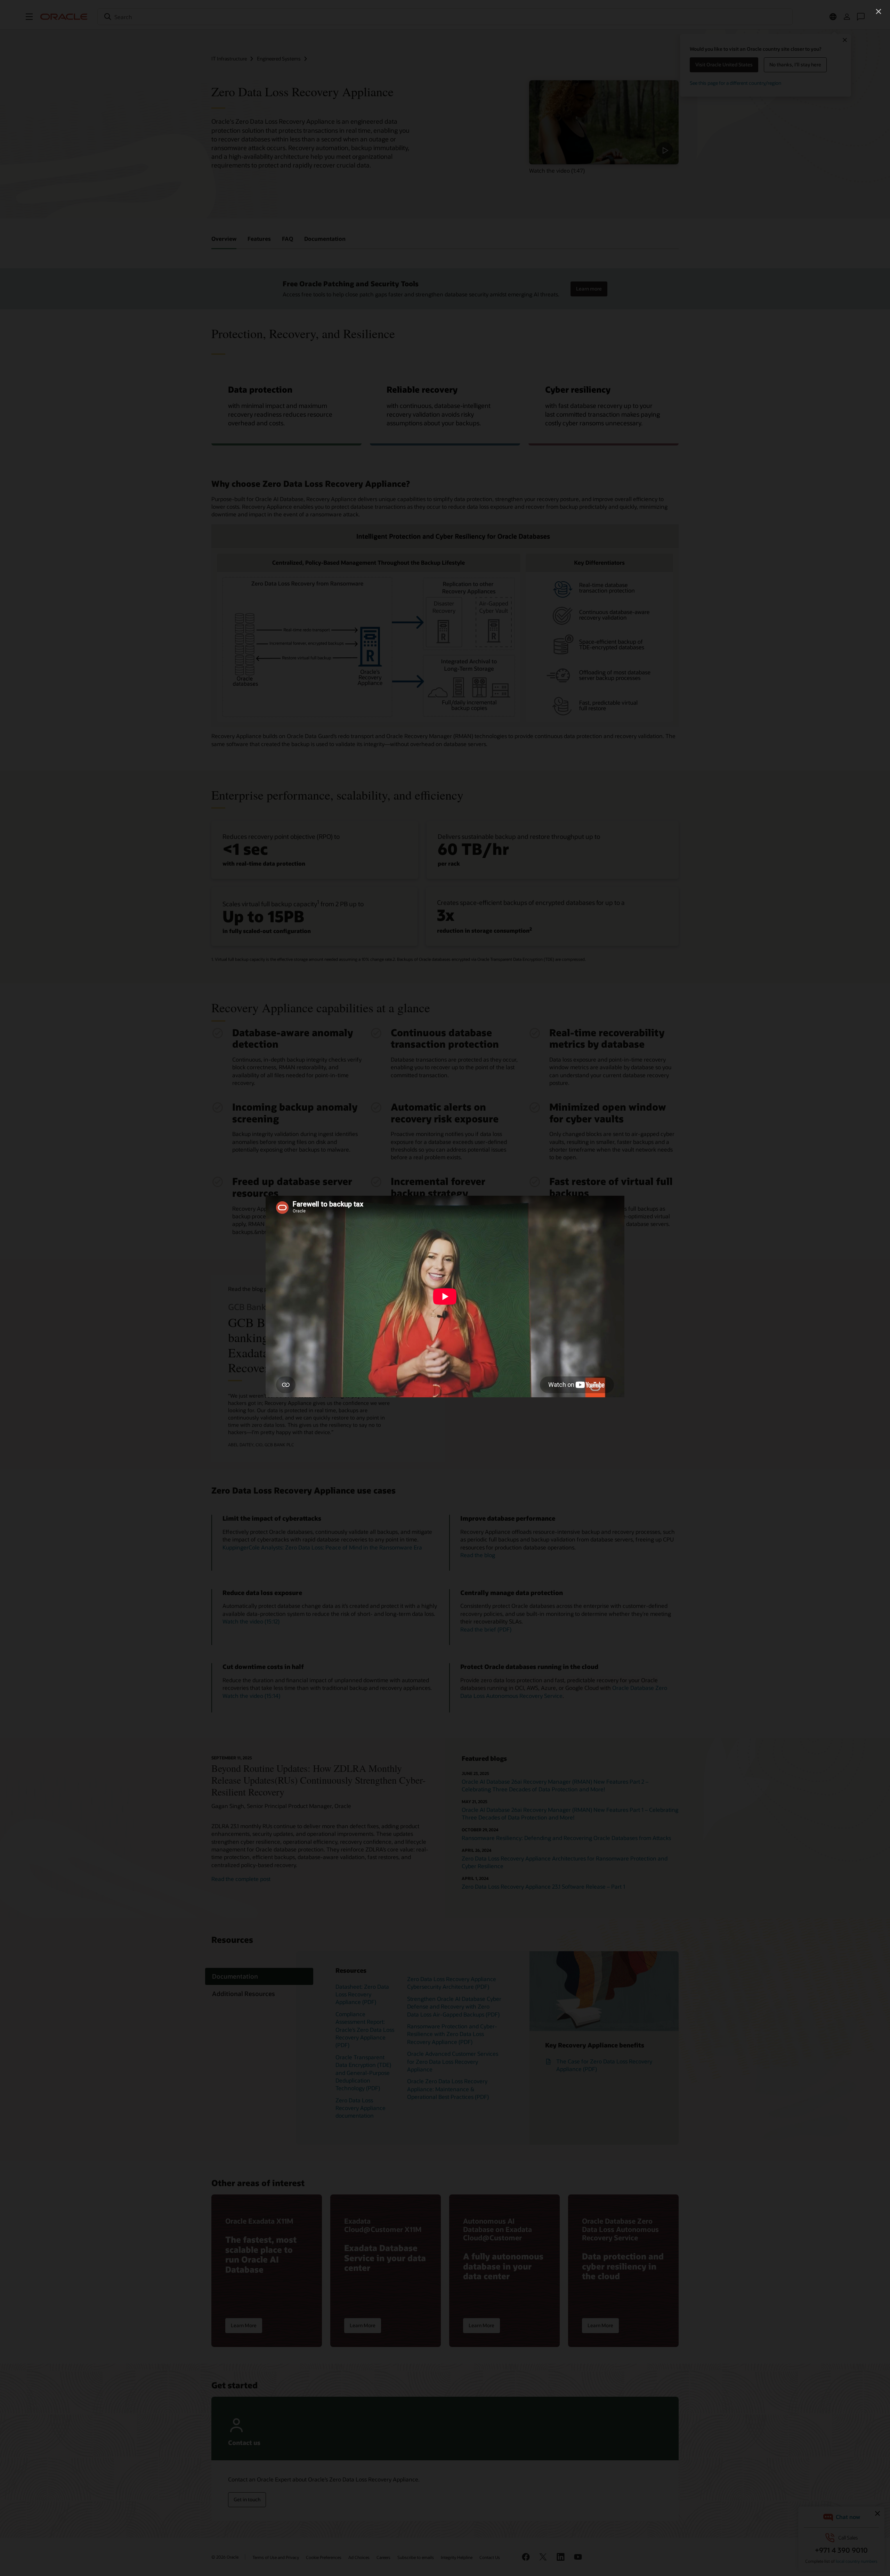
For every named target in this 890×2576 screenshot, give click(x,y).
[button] (879, 11)
